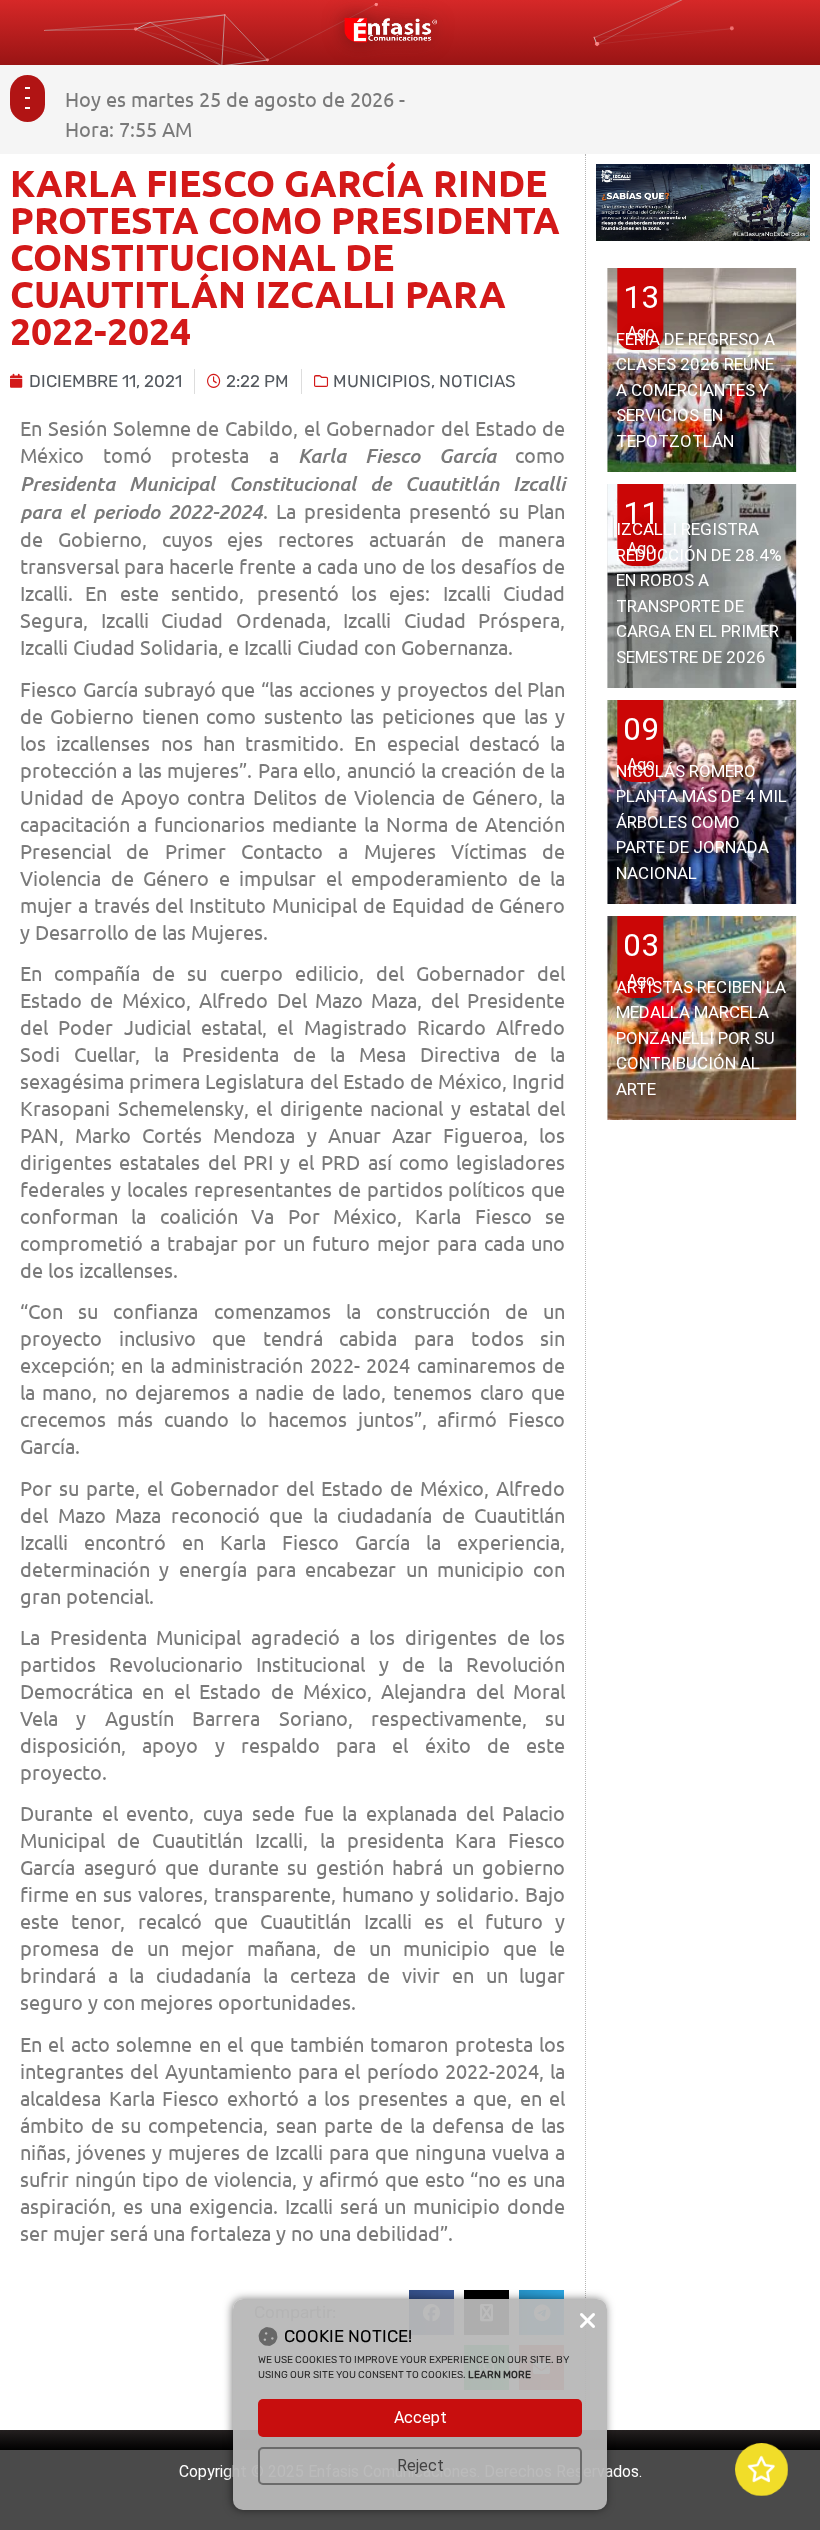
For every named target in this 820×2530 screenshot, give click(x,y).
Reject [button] (420, 2465)
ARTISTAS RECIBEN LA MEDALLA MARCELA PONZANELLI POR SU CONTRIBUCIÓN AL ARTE (701, 1038)
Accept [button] (420, 2417)
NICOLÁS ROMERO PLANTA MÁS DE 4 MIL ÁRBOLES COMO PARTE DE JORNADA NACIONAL (701, 822)
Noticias (477, 381)
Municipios (382, 381)
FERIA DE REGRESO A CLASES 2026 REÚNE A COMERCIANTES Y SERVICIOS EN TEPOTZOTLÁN (695, 390)
